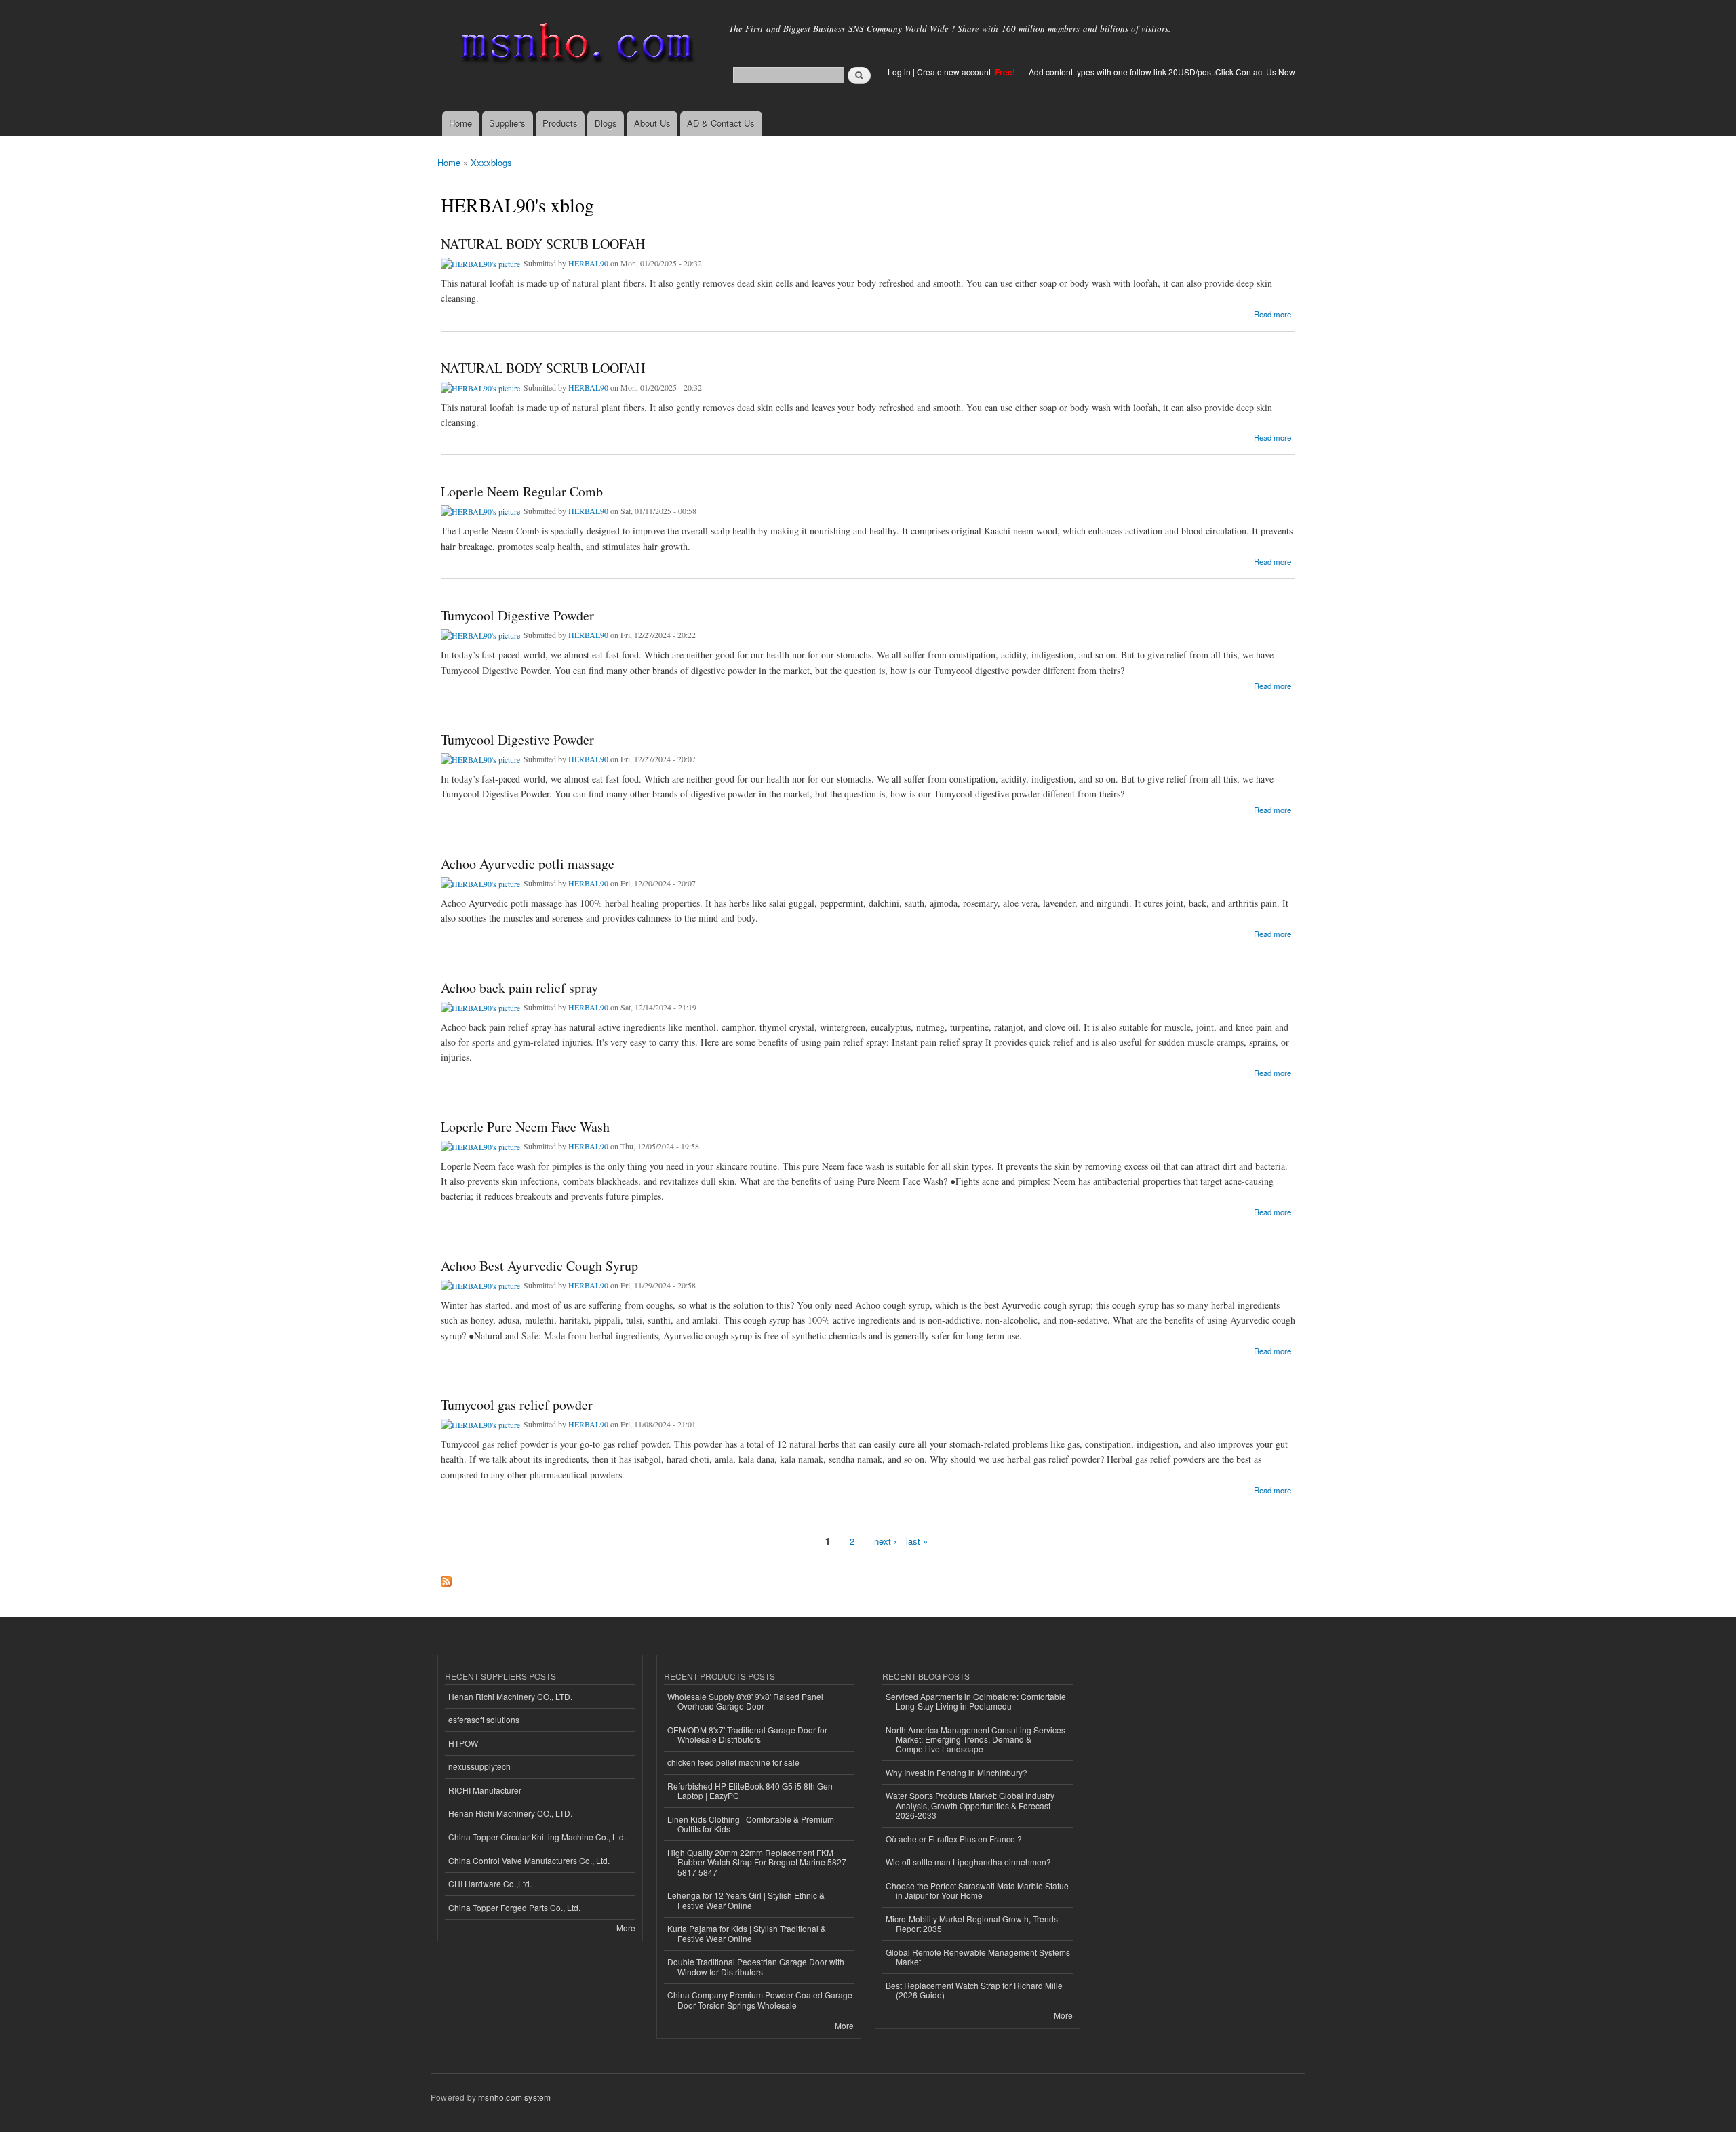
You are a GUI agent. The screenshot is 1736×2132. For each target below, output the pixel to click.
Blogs (606, 123)
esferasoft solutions (484, 1719)
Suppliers (507, 123)
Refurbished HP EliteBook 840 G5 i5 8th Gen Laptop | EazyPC (750, 1791)
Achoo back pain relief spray (519, 988)
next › (885, 1541)
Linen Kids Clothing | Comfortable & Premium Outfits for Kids (751, 1824)
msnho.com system (514, 2097)
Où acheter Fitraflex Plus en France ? (954, 1839)
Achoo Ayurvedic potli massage (528, 864)
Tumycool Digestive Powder (517, 615)
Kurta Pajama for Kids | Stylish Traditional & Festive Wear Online (747, 1933)
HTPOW (463, 1743)
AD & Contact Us (721, 123)
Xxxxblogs (491, 162)
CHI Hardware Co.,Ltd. (490, 1883)
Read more (1273, 313)
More (626, 1928)
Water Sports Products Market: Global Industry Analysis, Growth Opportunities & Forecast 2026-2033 (970, 1805)
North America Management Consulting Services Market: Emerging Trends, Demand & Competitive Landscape (975, 1739)
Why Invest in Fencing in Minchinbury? (956, 1772)
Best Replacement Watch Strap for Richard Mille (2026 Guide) (974, 1990)
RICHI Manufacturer (485, 1790)
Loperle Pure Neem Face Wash (525, 1127)
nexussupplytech (479, 1766)
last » (917, 1541)
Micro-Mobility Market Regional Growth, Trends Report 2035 (972, 1923)
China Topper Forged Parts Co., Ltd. (514, 1907)
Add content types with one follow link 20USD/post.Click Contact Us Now (1162, 72)
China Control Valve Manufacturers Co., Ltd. (529, 1860)
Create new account (955, 72)
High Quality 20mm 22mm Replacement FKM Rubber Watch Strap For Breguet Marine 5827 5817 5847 (757, 1862)
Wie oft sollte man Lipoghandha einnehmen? (968, 1862)
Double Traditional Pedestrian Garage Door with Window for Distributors (756, 1966)
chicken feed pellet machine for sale (733, 1762)
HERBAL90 (588, 263)
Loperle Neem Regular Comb (522, 491)
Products (560, 123)
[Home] (575, 46)
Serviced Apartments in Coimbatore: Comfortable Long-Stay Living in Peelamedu (976, 1701)
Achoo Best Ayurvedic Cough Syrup (539, 1266)
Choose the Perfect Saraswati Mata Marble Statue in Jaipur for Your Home (977, 1890)
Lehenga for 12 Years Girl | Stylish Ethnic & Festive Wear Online (746, 1900)
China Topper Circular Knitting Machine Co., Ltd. (537, 1837)
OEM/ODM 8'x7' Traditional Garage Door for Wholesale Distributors (747, 1734)
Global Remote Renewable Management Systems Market (978, 1957)
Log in (899, 72)
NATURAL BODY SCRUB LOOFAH (543, 244)
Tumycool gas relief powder (517, 1405)
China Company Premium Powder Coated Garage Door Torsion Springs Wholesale (760, 1999)
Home (460, 123)
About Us (652, 123)
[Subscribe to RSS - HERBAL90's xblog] (446, 1578)
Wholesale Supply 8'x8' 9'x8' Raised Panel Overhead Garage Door (745, 1701)
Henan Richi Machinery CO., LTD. (510, 1696)
